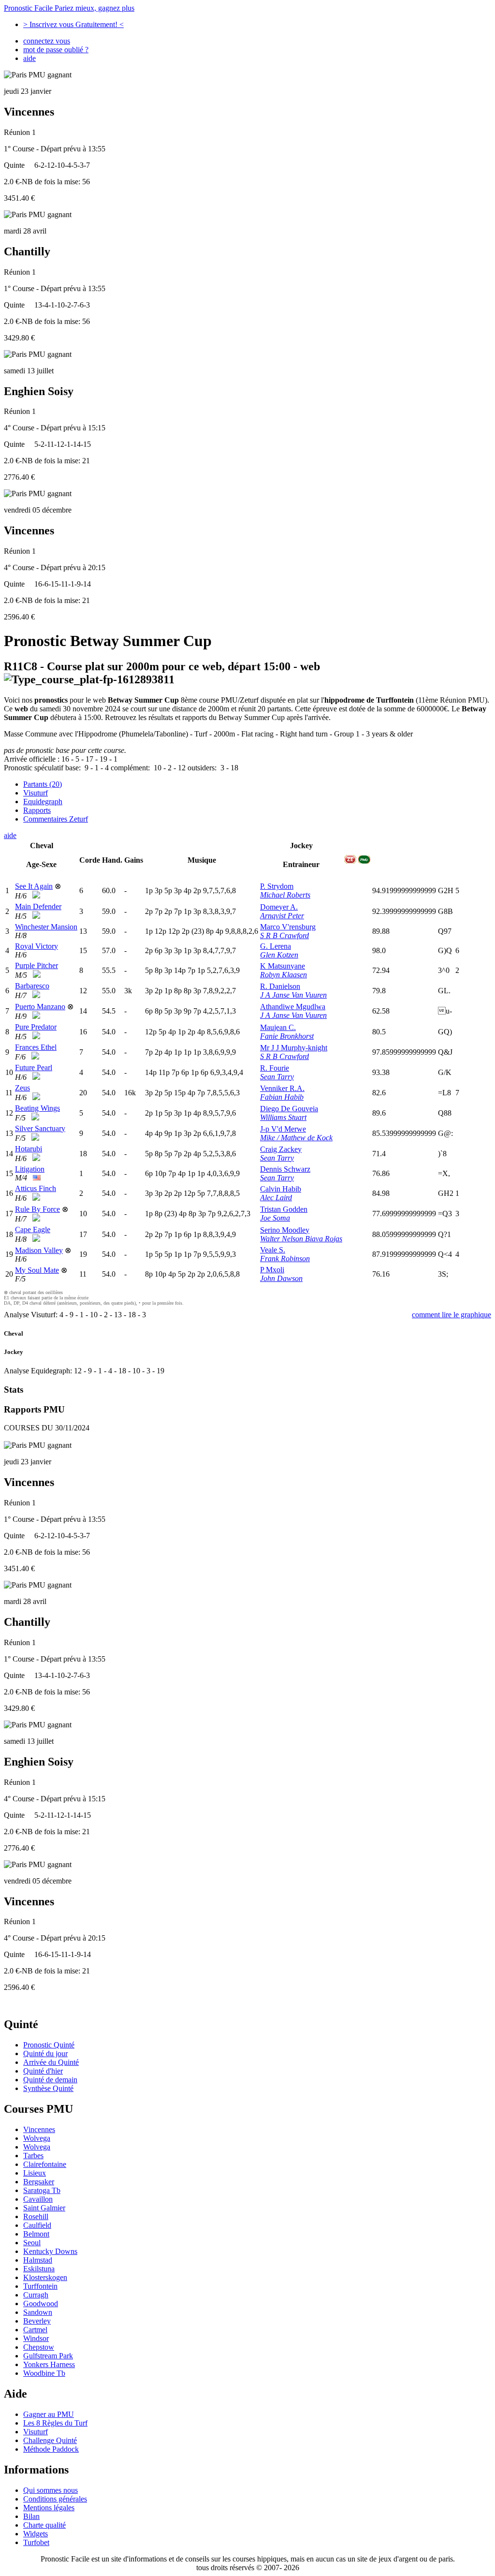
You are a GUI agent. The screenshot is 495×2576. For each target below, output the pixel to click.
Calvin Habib (281, 1189)
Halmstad (38, 2260)
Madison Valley (39, 1250)
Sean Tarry (277, 1077)
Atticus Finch (36, 1188)
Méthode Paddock (51, 2449)
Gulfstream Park (48, 2356)
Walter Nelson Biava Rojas (301, 1239)
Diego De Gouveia (289, 1109)
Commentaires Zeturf (56, 819)
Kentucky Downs (50, 2251)
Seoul (32, 2243)
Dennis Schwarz (285, 1169)
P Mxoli (272, 1270)
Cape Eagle (33, 1229)
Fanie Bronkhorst (287, 1036)
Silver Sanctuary (40, 1128)
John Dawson (281, 1278)
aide (29, 58)
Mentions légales (49, 2508)
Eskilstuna (39, 2269)
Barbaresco (32, 986)
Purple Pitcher (36, 965)
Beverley (37, 2321)
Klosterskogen (45, 2277)
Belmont (36, 2234)
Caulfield (37, 2225)
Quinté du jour (45, 2053)
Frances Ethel (36, 1047)
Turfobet (36, 2542)
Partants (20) (43, 784)
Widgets (36, 2534)
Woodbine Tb (44, 2373)
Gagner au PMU (49, 2414)
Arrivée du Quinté (51, 2062)
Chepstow (39, 2347)
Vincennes (39, 2129)
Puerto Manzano (40, 1007)
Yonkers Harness (49, 2364)
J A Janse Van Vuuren (293, 995)
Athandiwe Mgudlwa (293, 1007)
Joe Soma (275, 1218)
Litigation (30, 1169)
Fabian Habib (282, 1097)
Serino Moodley (285, 1230)
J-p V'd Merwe (283, 1129)
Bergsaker (39, 2182)
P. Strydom (277, 886)
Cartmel (35, 2330)
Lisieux (35, 2173)
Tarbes (33, 2156)
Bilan (31, 2516)
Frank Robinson (285, 1259)
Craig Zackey (281, 1149)
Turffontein (40, 2286)
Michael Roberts (285, 895)
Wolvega (37, 2138)
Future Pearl (34, 1067)
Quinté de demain (50, 2080)
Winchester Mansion (46, 927)
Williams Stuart (283, 1117)
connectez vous (47, 41)
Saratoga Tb (42, 2190)
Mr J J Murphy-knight (294, 1048)
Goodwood (41, 2304)
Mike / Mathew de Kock (296, 1138)
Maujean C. (278, 1027)
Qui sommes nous (51, 2490)
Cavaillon (38, 2199)
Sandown (38, 2312)
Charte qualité (44, 2525)
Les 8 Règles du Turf (55, 2423)
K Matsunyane (283, 966)
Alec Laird (276, 1198)
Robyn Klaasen (284, 975)
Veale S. (273, 1250)
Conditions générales (55, 2499)
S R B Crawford (284, 935)
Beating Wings (37, 1108)
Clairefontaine (45, 2164)
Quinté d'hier (43, 2071)
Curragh (36, 2295)
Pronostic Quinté (49, 2045)
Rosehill (36, 2216)
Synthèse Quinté (48, 2088)
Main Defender (38, 906)
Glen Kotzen (279, 955)
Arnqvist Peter (282, 916)
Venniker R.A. (282, 1088)
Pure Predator (36, 1027)
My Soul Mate (37, 1270)
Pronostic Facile (69, 8)
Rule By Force (37, 1209)
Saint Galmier (44, 2208)
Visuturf (36, 793)
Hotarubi (29, 1149)
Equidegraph (43, 802)
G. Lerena (276, 946)
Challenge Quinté (50, 2440)
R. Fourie (275, 1068)
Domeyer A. (279, 907)
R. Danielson (280, 986)
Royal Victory (36, 946)
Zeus (22, 1088)
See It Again (34, 886)
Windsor (36, 2338)
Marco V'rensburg (288, 927)
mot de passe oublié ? (56, 50)
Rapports (37, 810)
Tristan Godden (284, 1209)
